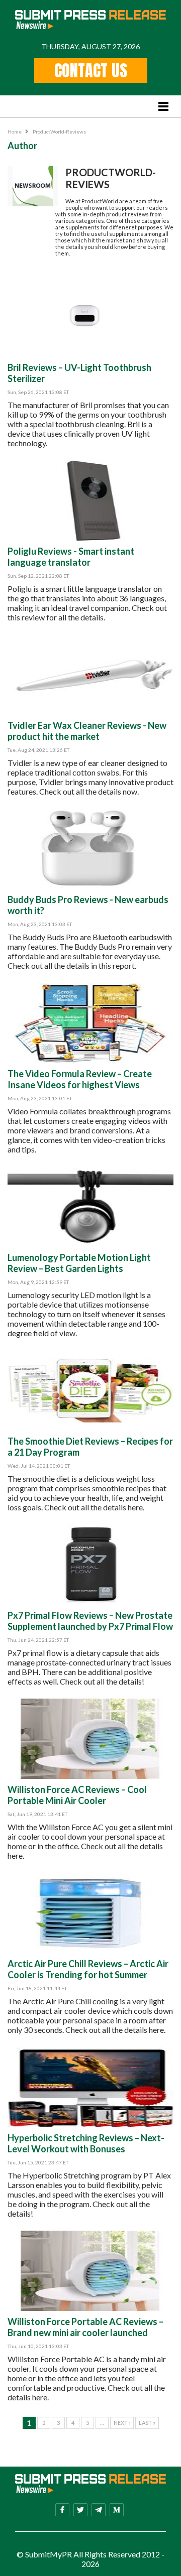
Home (15, 132)
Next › (122, 2423)
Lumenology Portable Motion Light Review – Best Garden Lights (79, 1263)
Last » (147, 2423)
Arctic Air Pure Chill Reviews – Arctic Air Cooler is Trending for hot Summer (88, 1969)
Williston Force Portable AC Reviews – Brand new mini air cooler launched (85, 2327)
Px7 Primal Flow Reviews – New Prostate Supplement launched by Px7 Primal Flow (90, 1621)
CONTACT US (91, 71)
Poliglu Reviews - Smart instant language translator (71, 557)
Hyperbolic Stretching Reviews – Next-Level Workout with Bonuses (86, 2143)
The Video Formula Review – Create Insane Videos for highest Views (80, 1079)
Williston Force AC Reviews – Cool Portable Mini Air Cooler (77, 1795)
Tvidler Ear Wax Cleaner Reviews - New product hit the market (87, 731)
